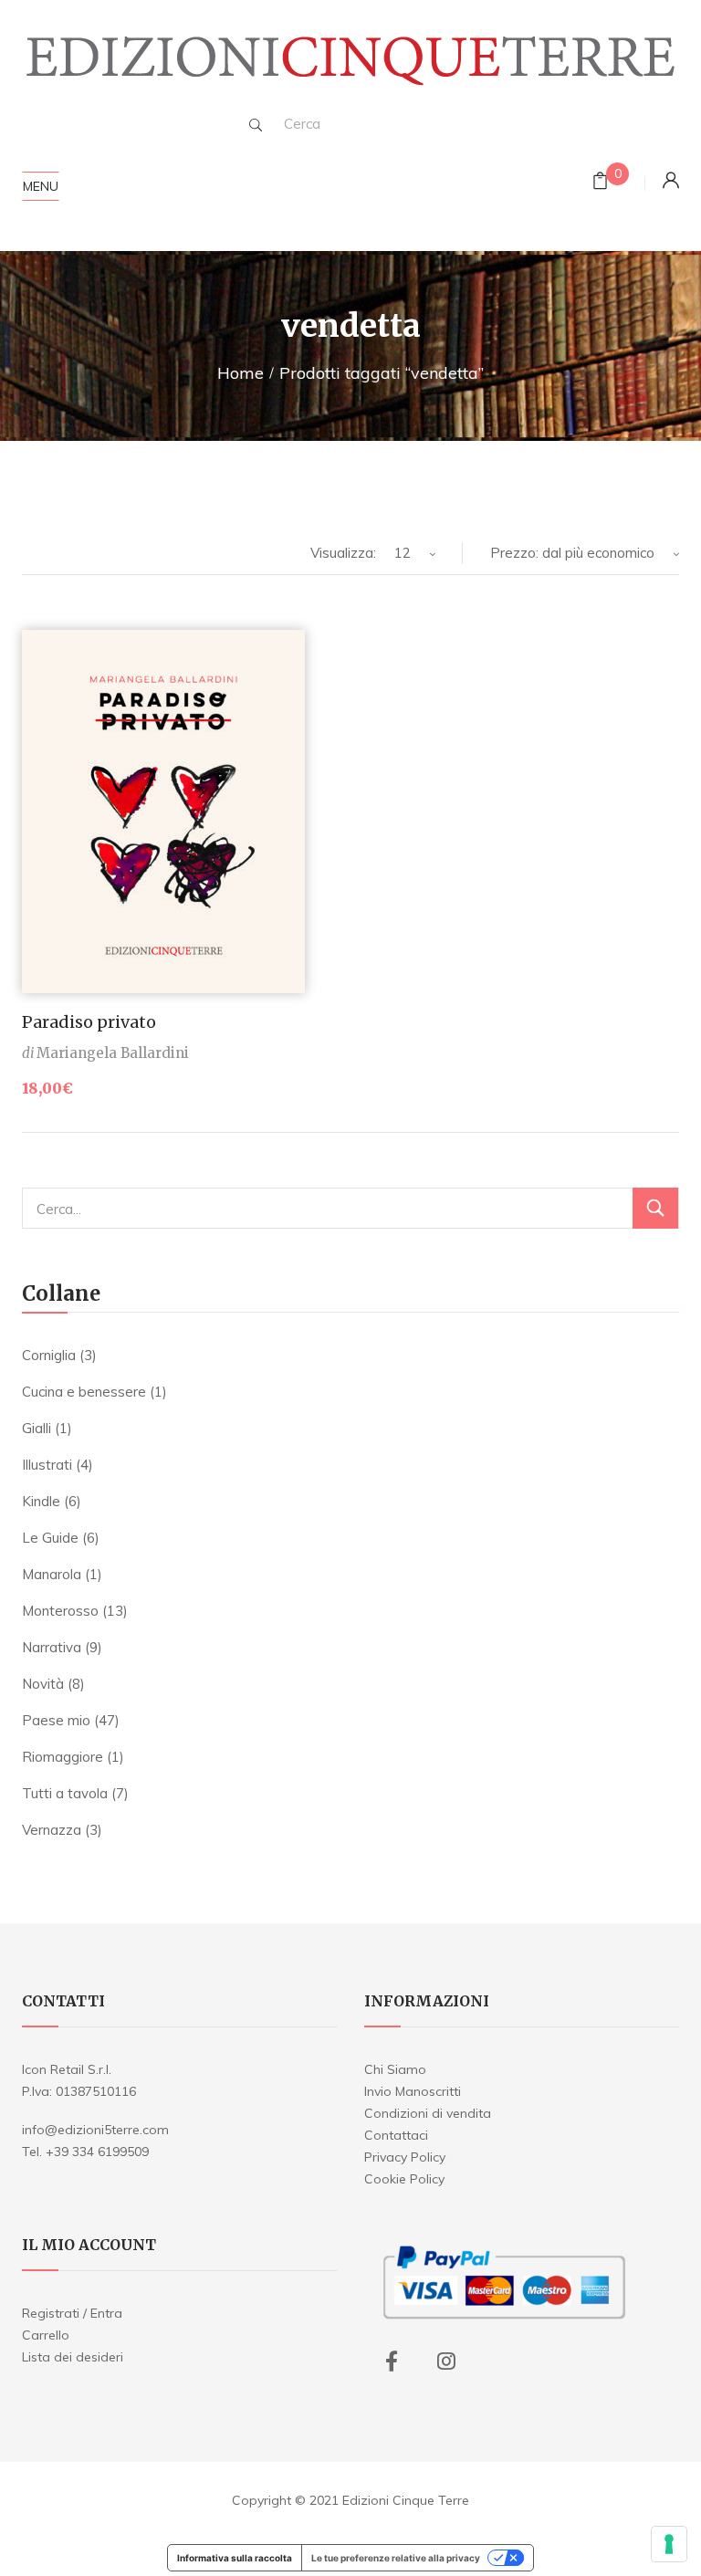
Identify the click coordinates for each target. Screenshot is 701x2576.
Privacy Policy (405, 2157)
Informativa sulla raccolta (235, 2558)
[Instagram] (446, 2361)
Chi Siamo (395, 2069)
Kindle (41, 1501)
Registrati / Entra (72, 2313)
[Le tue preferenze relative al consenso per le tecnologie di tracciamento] (669, 2544)
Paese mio (56, 1720)
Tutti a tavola (65, 1793)
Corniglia (49, 1355)
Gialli (37, 1428)
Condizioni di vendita (428, 2113)
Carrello (46, 2335)
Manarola (52, 1574)
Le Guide (50, 1538)
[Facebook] (392, 2361)
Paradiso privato (89, 1022)
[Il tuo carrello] (600, 183)
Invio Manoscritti (413, 2091)
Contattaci (396, 2135)
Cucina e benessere (84, 1392)
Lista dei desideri (73, 2357)
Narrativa (52, 1647)
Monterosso (60, 1611)
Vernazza (52, 1830)
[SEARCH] (256, 125)
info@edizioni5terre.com (95, 2130)
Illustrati (47, 1465)
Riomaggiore (63, 1757)
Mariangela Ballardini (113, 1053)
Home (241, 373)
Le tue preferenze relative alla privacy (396, 2558)
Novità (43, 1684)
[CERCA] (655, 1208)
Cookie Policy (404, 2179)
